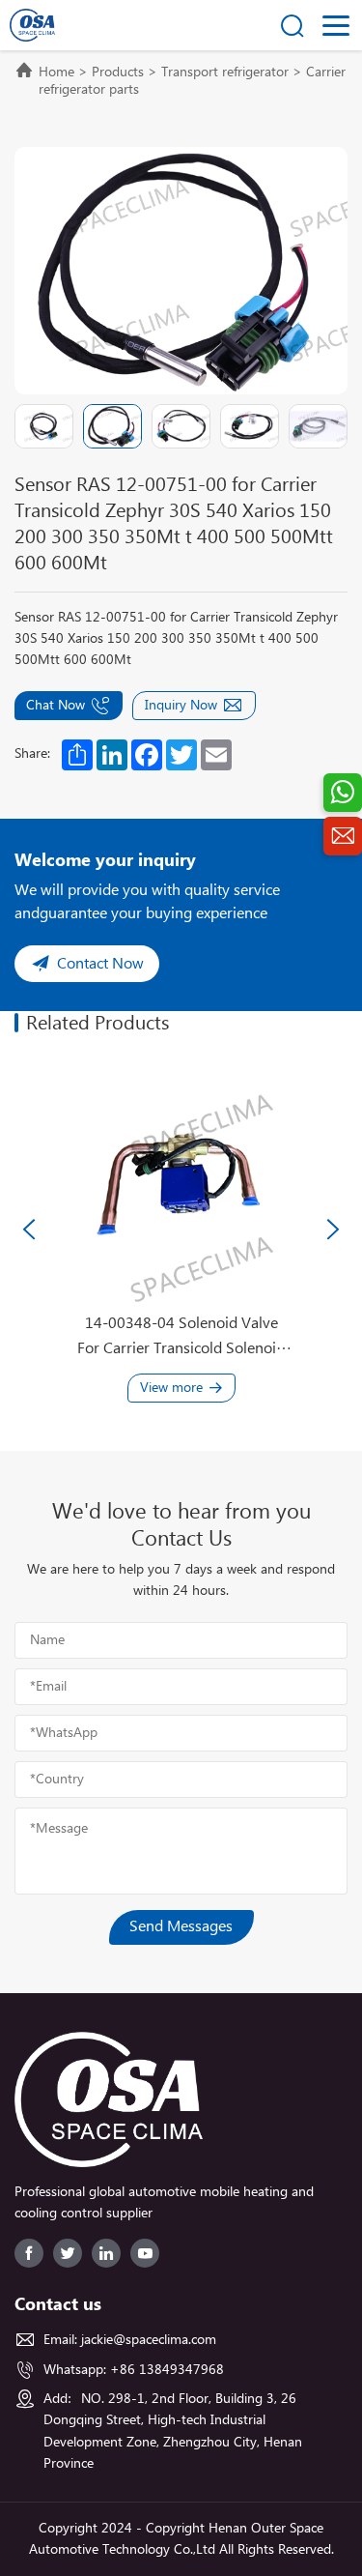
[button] (29, 1230)
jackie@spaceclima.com (149, 2340)
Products (118, 72)
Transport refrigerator (225, 72)
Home (56, 72)
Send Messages (181, 1927)
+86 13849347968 (167, 2370)
